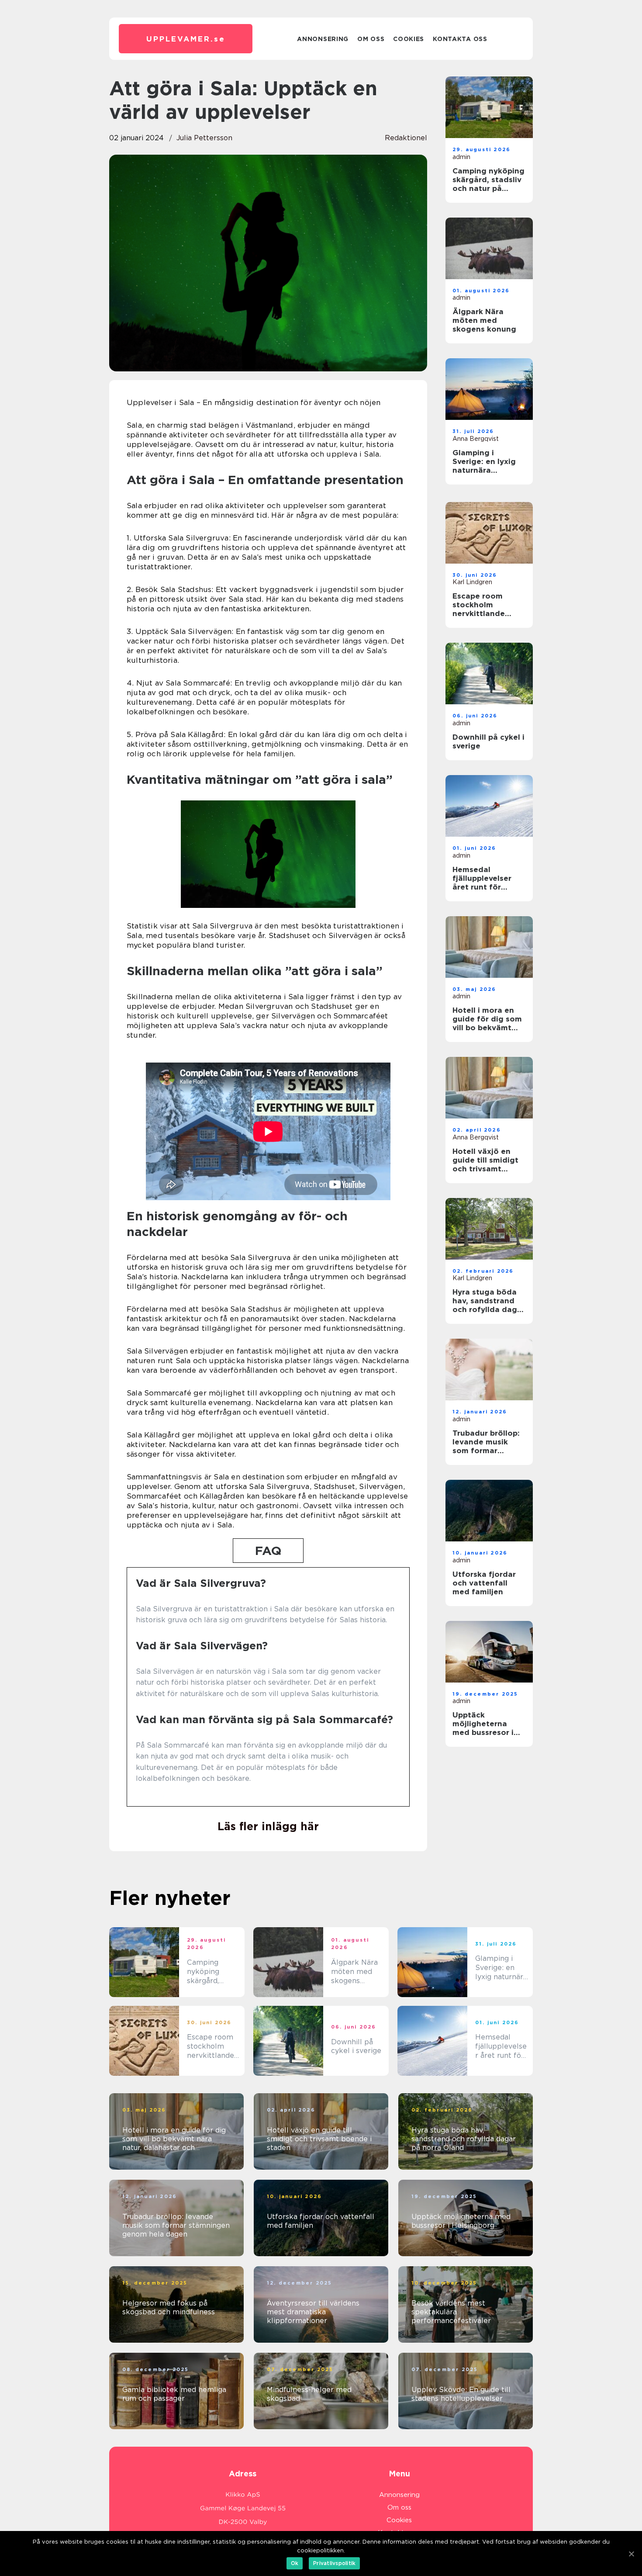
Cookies (409, 39)
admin (461, 157)
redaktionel (406, 138)
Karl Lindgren (472, 582)
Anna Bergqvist (476, 439)
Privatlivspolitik (334, 2563)
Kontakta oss (460, 39)
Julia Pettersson (204, 138)
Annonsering (323, 39)
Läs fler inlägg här (268, 1826)
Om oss (371, 39)
